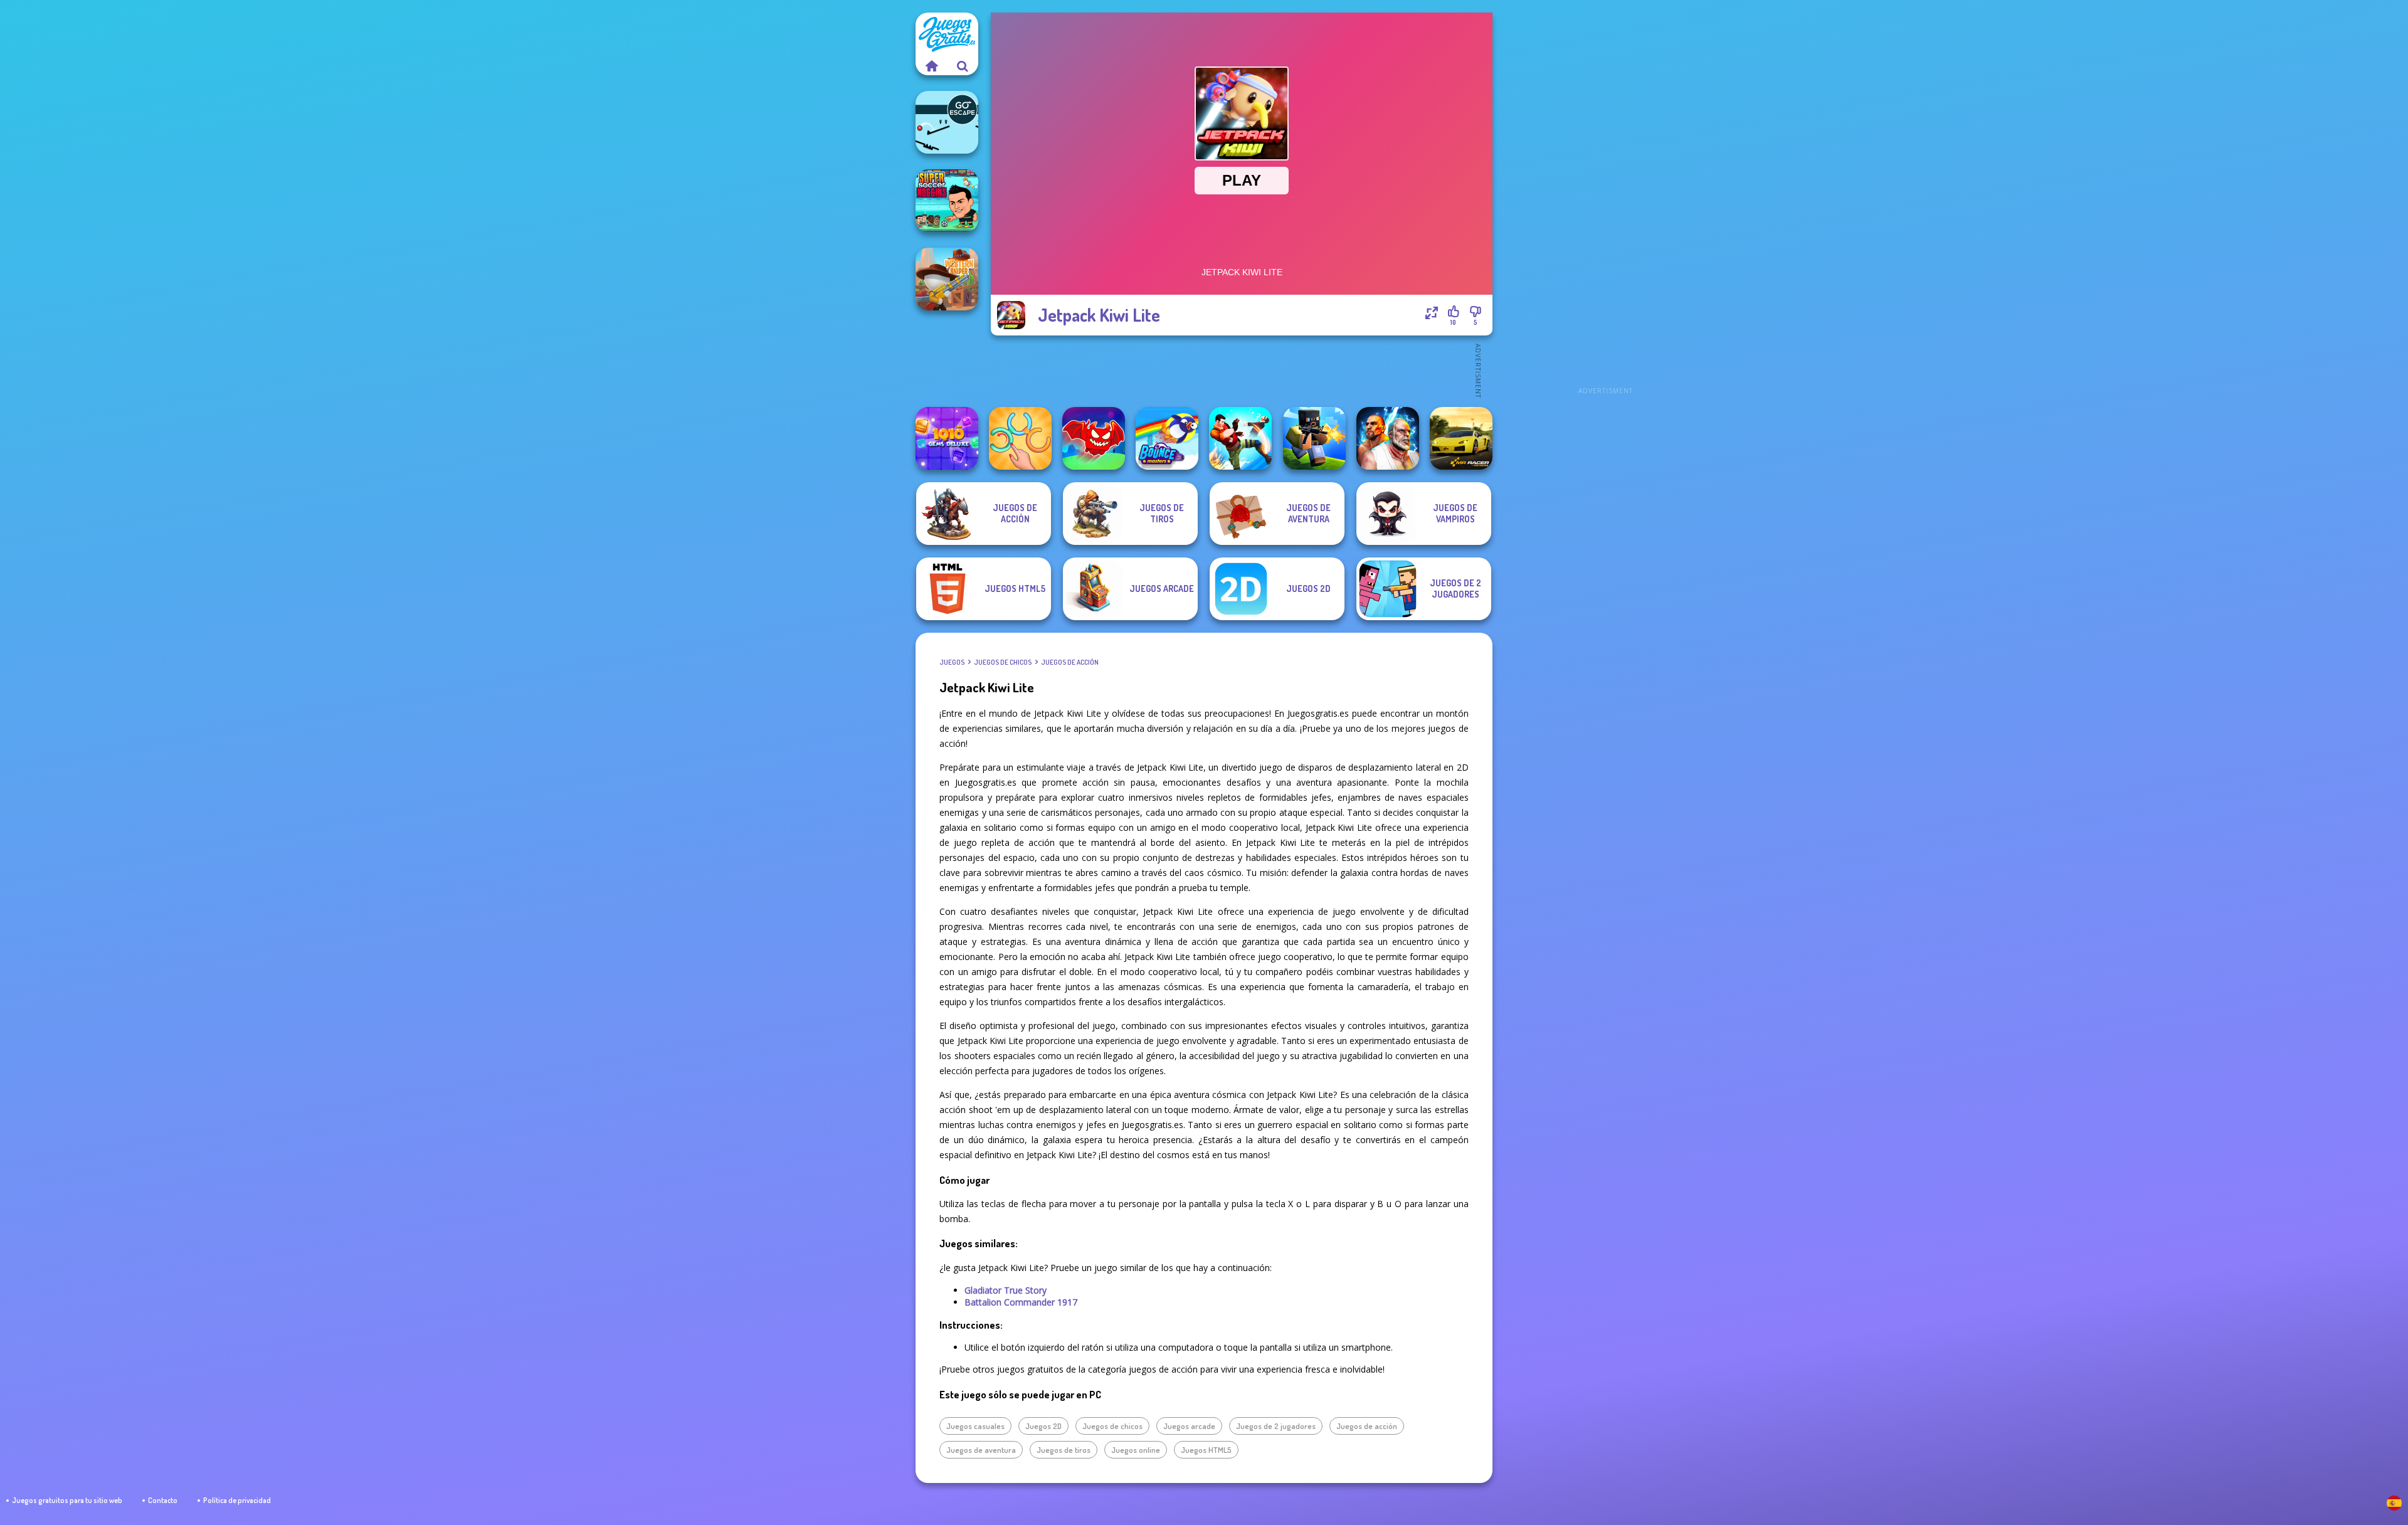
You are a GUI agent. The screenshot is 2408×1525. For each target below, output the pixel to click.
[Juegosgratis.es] (931, 66)
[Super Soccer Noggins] (947, 201)
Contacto (163, 1500)
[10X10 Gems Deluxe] (947, 438)
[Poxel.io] (1314, 438)
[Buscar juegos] (963, 66)
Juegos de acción (1070, 662)
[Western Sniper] (947, 279)
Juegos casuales (975, 1426)
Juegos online (1136, 1450)
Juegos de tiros (1064, 1450)
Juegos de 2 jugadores (1276, 1426)
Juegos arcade (1189, 1426)
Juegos (952, 662)
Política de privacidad (237, 1500)
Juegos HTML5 (1206, 1450)
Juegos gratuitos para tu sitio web (67, 1500)
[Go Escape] (947, 122)
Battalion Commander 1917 (1021, 1302)
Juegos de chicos (1003, 662)
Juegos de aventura (981, 1450)
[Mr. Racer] (1461, 438)
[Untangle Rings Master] (1020, 438)
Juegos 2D (1043, 1426)
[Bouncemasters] (1167, 438)
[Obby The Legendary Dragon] (1094, 438)
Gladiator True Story (1006, 1290)
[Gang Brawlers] (1240, 438)
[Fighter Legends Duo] (1388, 438)
